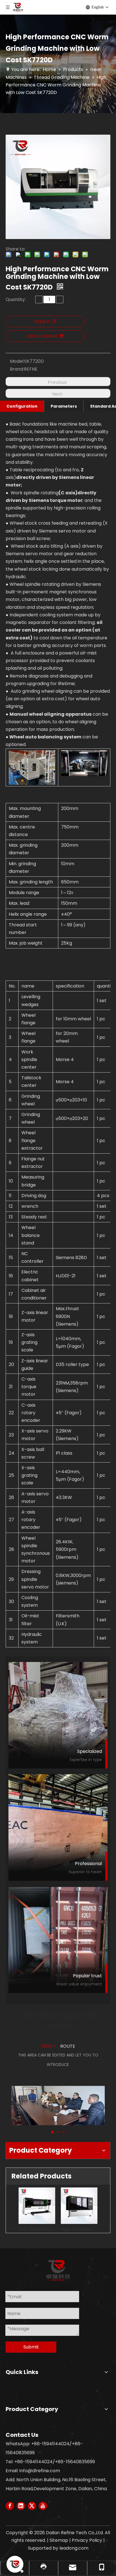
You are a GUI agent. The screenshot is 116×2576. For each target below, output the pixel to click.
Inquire (42, 321)
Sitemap (59, 2540)
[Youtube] (43, 2506)
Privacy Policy (87, 2540)
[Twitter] (32, 2506)
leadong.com (74, 2548)
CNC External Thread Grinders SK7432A (37, 2229)
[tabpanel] (58, 2100)
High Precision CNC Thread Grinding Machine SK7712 (79, 2229)
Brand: (17, 369)
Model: (17, 361)
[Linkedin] (21, 2506)
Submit (31, 2347)
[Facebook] (10, 2506)
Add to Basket (42, 336)
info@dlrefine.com (40, 2471)
